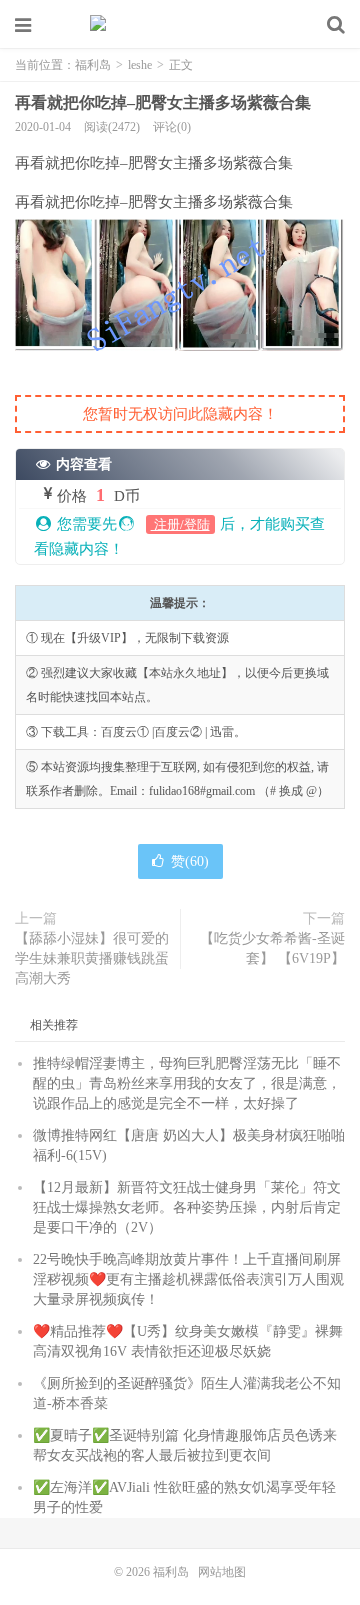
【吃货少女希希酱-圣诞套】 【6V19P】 (272, 948)
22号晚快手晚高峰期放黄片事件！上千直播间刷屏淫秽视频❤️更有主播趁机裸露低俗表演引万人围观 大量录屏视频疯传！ (188, 1279)
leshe (140, 65)
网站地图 (222, 1572)
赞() (190, 861)
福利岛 (180, 25)
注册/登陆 (180, 524)
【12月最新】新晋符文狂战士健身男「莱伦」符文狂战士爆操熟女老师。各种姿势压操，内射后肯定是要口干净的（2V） (187, 1207)
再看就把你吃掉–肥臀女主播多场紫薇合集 (163, 102)
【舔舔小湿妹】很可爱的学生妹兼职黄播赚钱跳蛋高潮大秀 (92, 958)
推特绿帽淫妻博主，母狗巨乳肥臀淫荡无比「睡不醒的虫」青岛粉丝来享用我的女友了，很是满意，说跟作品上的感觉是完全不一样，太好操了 (187, 1083)
